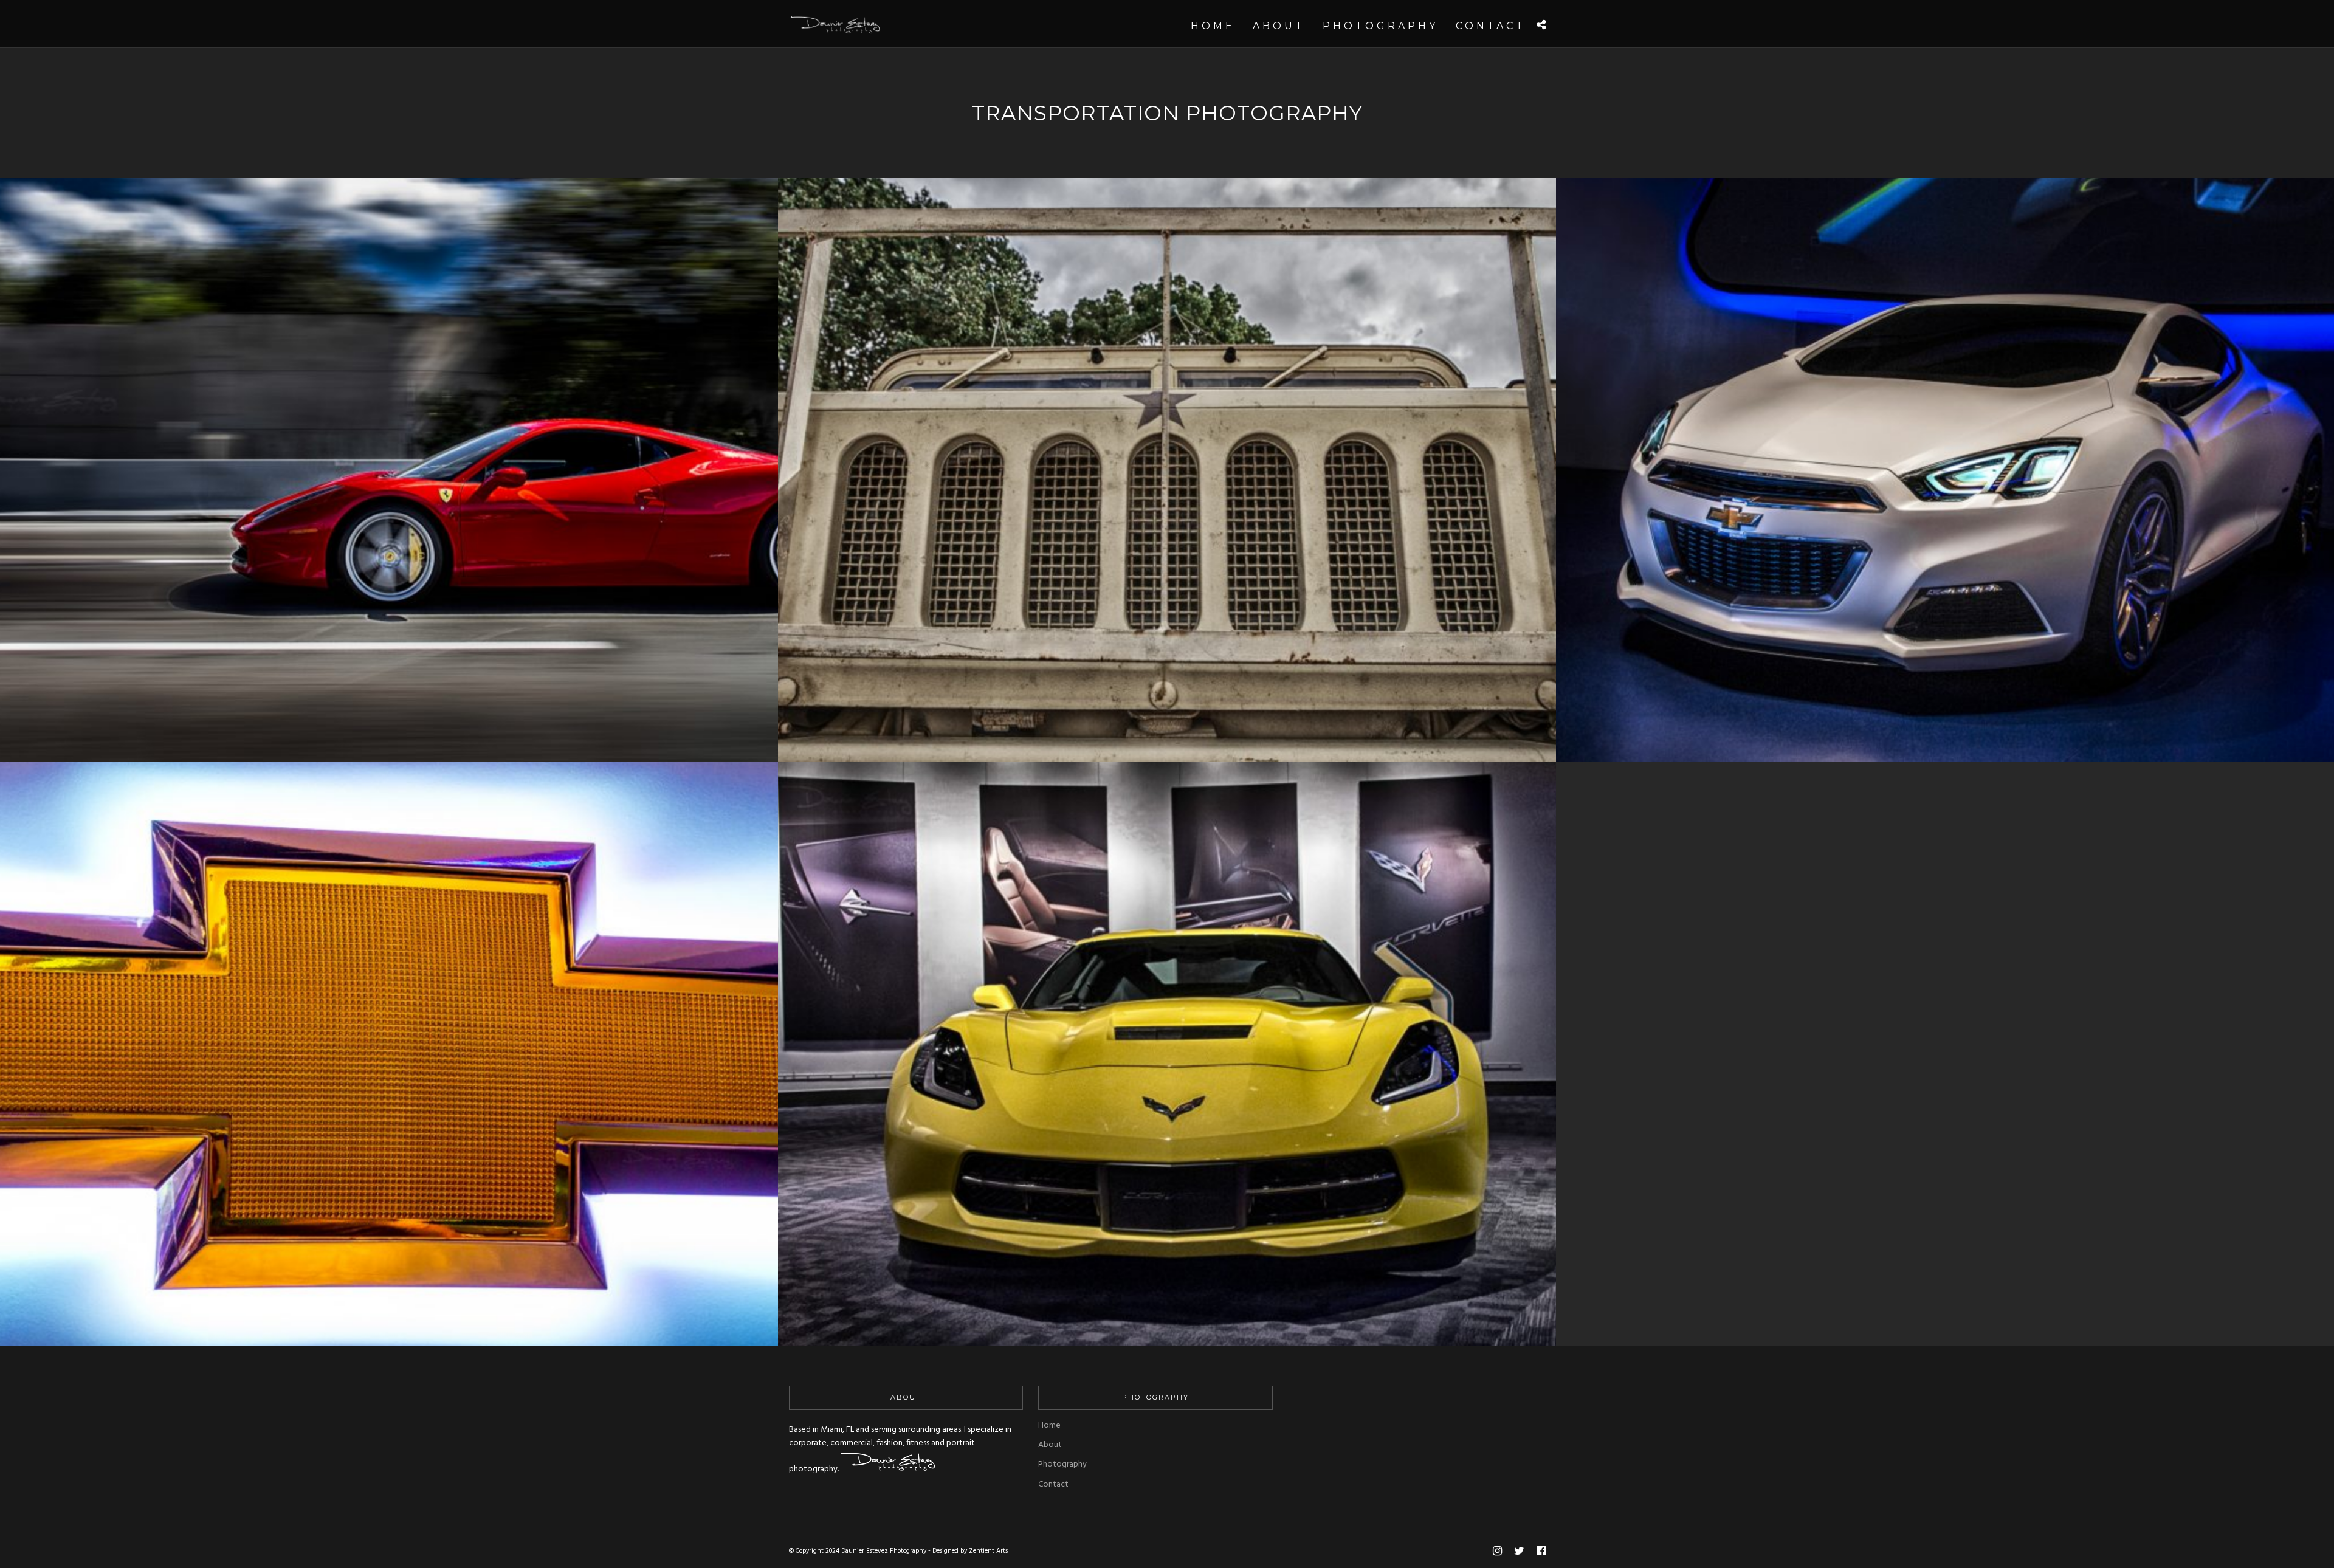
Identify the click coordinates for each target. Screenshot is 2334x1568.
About (1050, 1445)
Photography (1062, 1464)
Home (1049, 1425)
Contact (1053, 1484)
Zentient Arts (988, 1551)
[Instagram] (1497, 1551)
